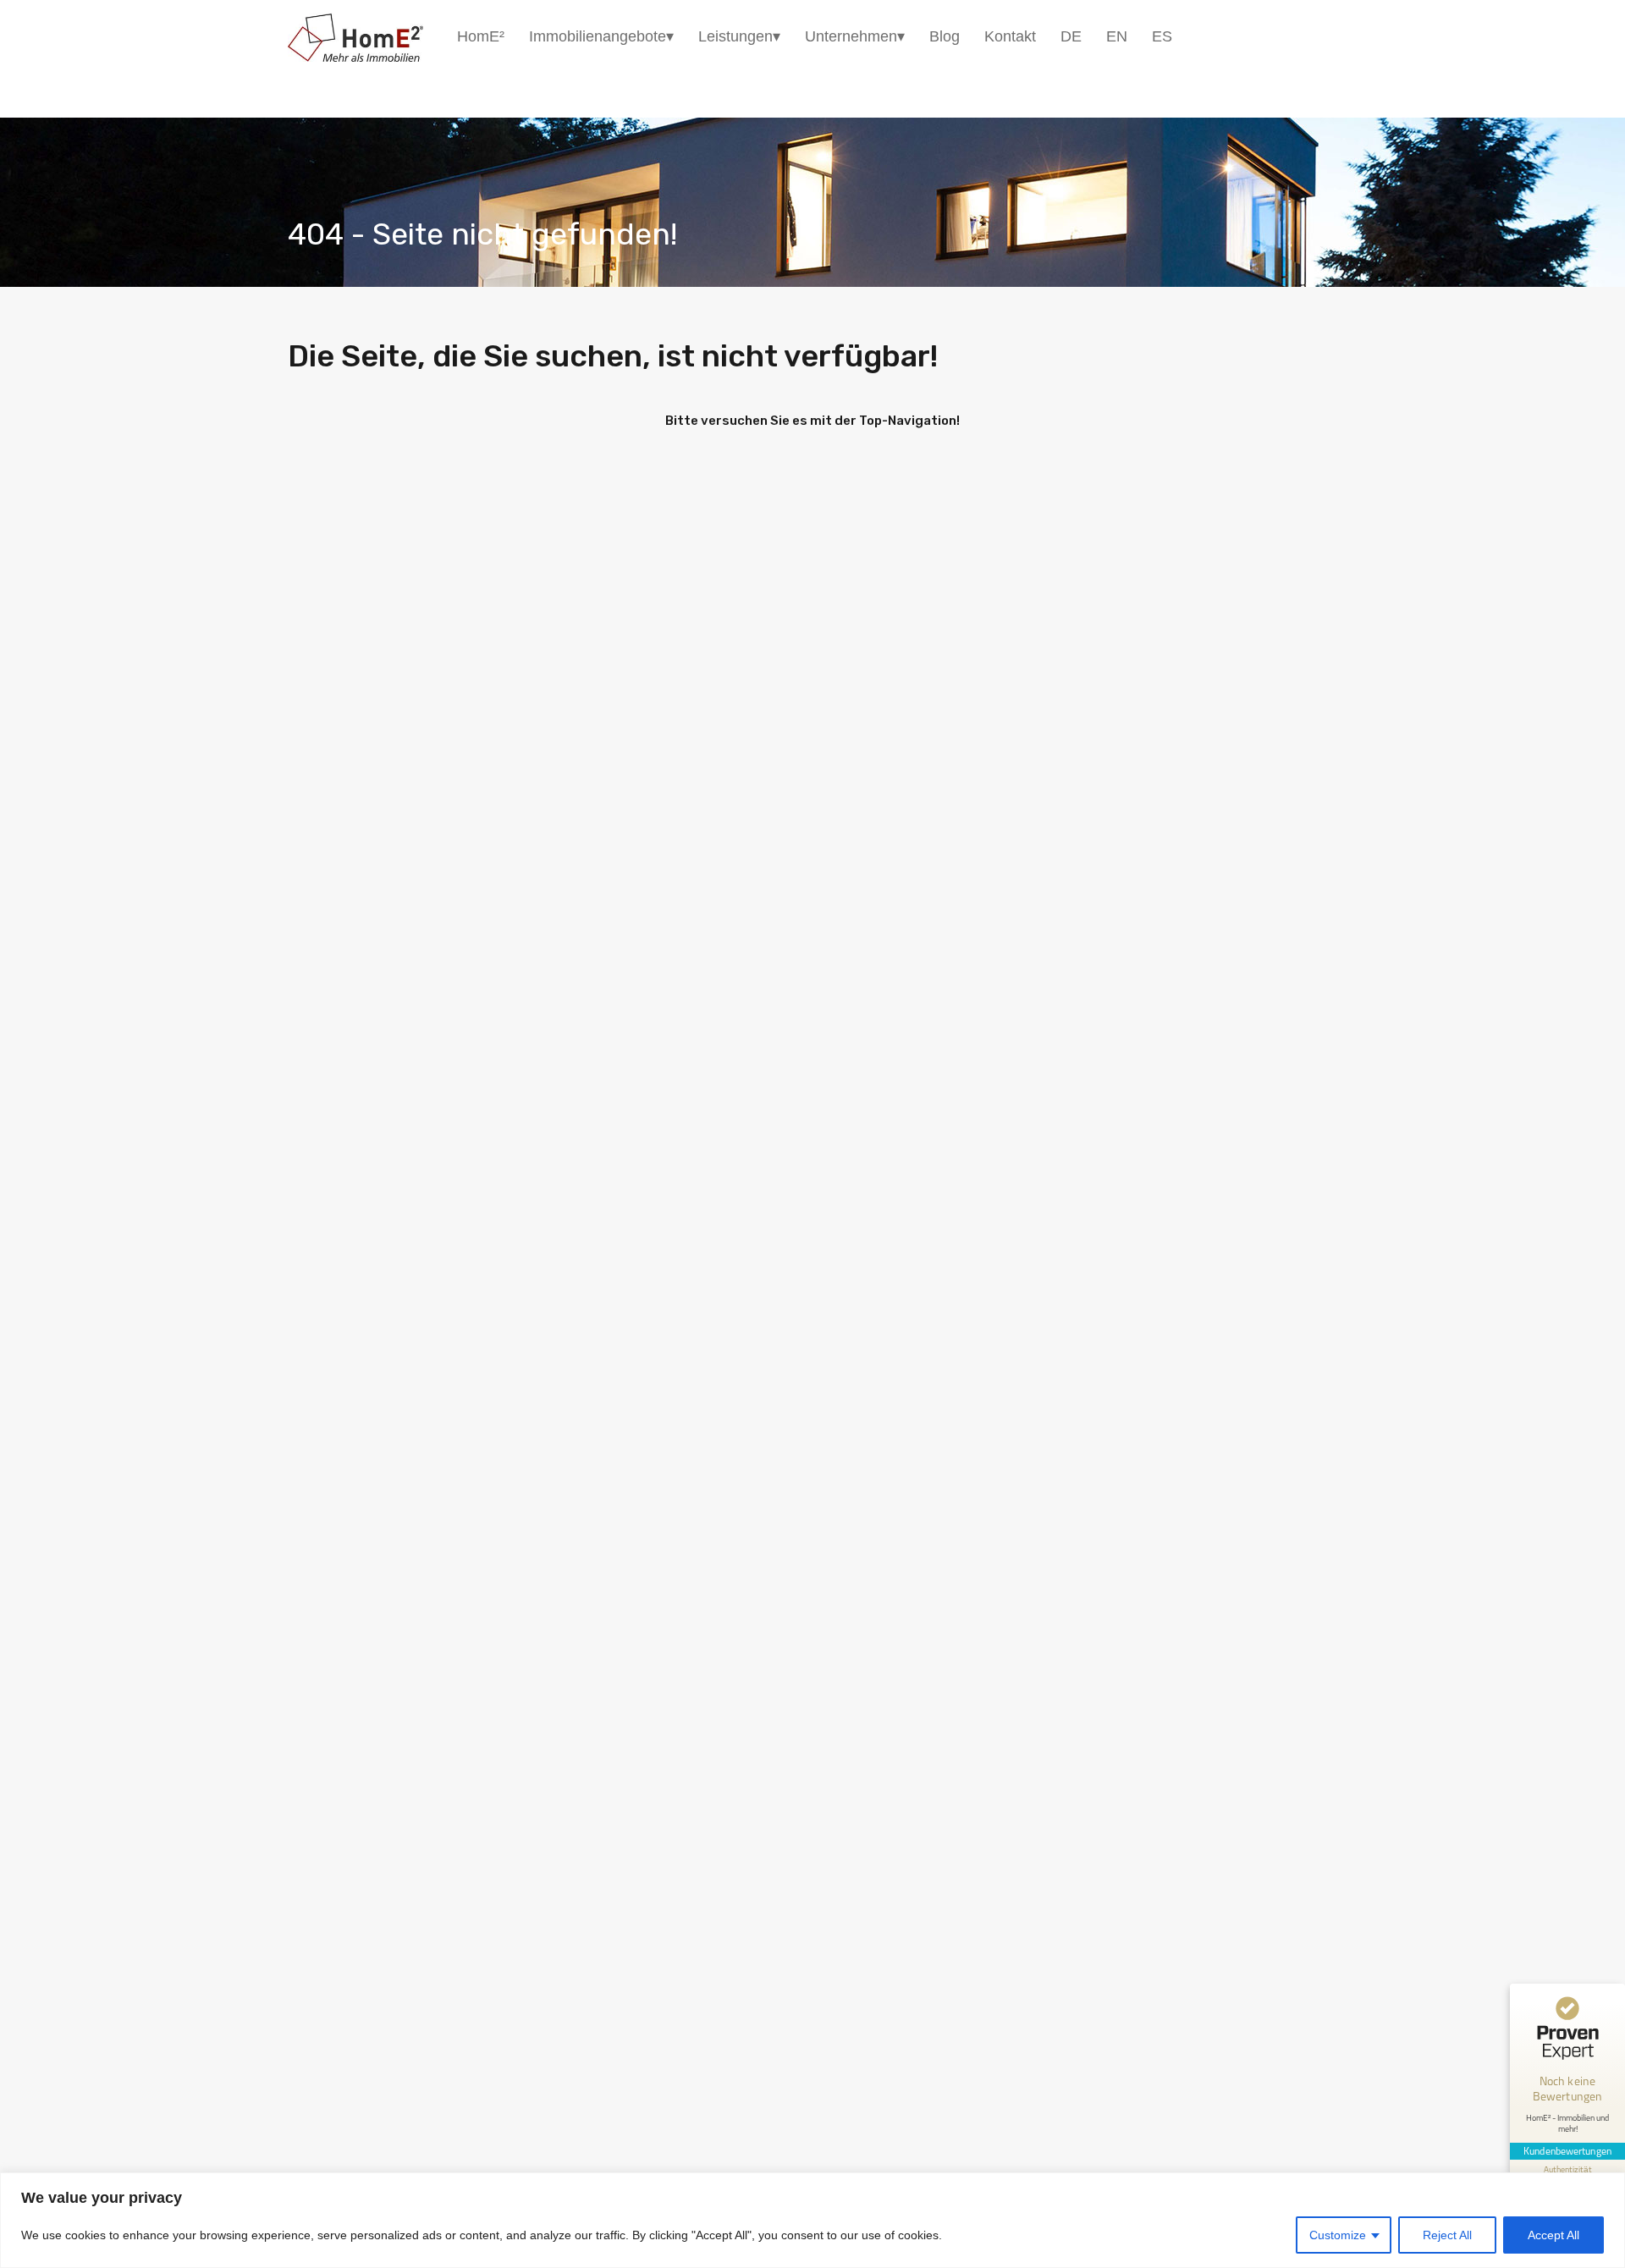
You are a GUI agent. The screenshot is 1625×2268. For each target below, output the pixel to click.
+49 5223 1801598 (1299, 36)
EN (1117, 36)
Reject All (1447, 2235)
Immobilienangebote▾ (601, 36)
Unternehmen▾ (855, 36)
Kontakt (1010, 36)
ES (1162, 36)
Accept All (1553, 2235)
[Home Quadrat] (355, 54)
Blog (945, 36)
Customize (1338, 2235)
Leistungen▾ (739, 36)
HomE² (481, 36)
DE (1071, 36)
